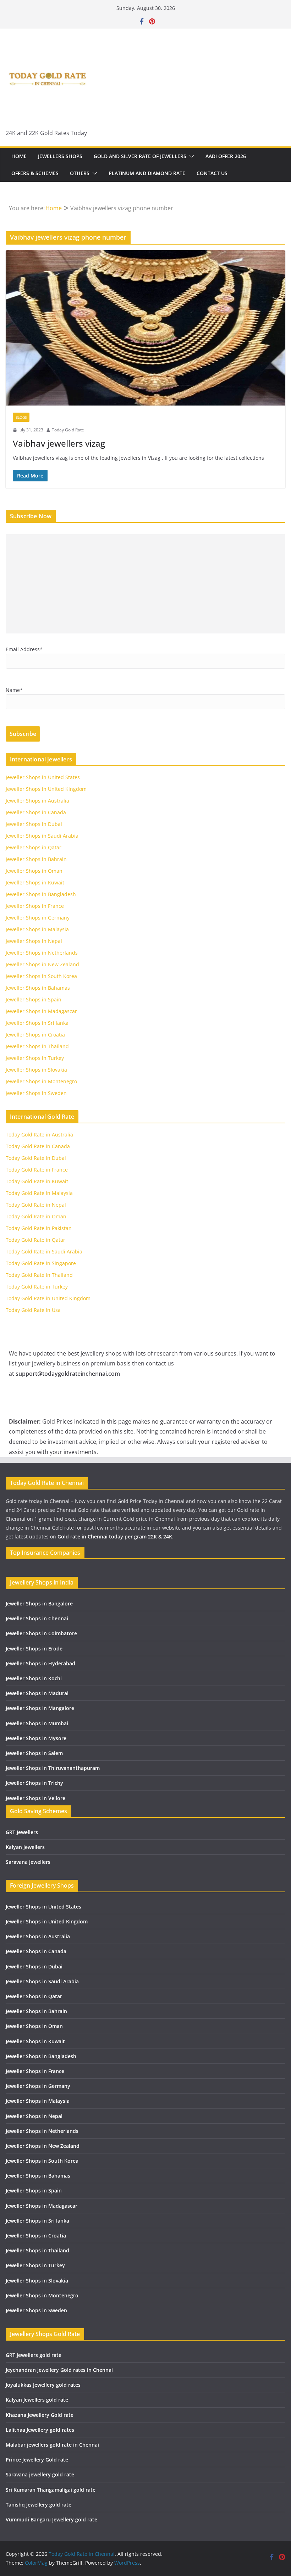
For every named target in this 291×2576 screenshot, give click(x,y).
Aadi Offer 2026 (226, 156)
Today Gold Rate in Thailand (39, 1275)
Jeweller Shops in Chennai (37, 1618)
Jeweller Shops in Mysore (36, 1738)
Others (80, 173)
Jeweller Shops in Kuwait (35, 882)
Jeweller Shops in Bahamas (38, 988)
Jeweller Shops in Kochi (34, 1678)
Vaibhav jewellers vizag (59, 443)
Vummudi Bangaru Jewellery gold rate (51, 2519)
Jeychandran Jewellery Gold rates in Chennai (59, 2370)
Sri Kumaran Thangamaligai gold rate (51, 2490)
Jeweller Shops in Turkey (35, 1058)
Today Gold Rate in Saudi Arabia (44, 1251)
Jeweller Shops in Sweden (36, 1093)
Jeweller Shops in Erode (34, 1649)
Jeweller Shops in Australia (37, 801)
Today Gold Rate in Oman (36, 1216)
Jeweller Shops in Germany (38, 918)
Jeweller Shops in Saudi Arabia (42, 836)
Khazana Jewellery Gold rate (40, 2415)
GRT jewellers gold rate (34, 2355)
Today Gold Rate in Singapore (41, 1263)
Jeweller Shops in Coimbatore (41, 1633)
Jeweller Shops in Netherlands (42, 953)
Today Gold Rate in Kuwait (37, 1181)
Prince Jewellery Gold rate (37, 2460)
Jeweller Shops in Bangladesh (41, 894)
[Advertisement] (145, 584)
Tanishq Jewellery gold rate (39, 2505)
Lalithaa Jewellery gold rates (40, 2430)
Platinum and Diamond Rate (147, 173)
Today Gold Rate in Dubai (36, 1158)
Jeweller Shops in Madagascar (41, 1011)
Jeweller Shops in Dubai (34, 824)
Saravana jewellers (28, 1862)
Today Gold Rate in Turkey (37, 1287)
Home (19, 156)
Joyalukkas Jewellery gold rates (43, 2385)
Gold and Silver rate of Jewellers (140, 156)
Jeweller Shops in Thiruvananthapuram (53, 1768)
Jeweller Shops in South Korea (41, 976)
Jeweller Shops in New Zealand (42, 964)
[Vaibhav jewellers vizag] (145, 328)
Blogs (21, 417)
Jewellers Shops (60, 156)
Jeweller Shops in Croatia (35, 1035)
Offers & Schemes (35, 173)
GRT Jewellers (22, 1832)
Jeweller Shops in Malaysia (37, 929)
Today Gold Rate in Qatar (35, 1240)
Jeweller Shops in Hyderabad (40, 1663)
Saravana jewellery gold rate (40, 2474)
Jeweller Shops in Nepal (34, 941)
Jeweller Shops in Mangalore (40, 1708)
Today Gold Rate (68, 430)
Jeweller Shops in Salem (34, 1753)
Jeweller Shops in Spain (34, 999)
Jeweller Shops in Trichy (34, 1783)
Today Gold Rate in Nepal (36, 1205)
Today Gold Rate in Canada (38, 1146)
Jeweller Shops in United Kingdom (46, 789)
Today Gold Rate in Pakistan (39, 1228)
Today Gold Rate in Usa (33, 1310)
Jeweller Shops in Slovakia (36, 1070)
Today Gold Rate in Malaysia (39, 1193)
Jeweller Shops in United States (43, 777)
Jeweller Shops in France (35, 906)
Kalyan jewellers (25, 1847)
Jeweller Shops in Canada (36, 812)
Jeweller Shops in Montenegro (41, 1081)
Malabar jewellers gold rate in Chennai (52, 2445)
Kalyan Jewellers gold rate (37, 2400)
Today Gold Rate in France (37, 1170)
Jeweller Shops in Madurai (37, 1693)
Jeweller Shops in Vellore (35, 1798)
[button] (190, 156)
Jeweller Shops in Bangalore (39, 1603)
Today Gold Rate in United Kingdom (48, 1298)
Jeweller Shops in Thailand (37, 1046)
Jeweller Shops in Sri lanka (37, 1023)
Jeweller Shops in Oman (34, 871)
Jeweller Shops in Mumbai (37, 1723)
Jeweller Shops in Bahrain (36, 859)
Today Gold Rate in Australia (39, 1135)
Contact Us (212, 173)
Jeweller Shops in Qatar (34, 847)
